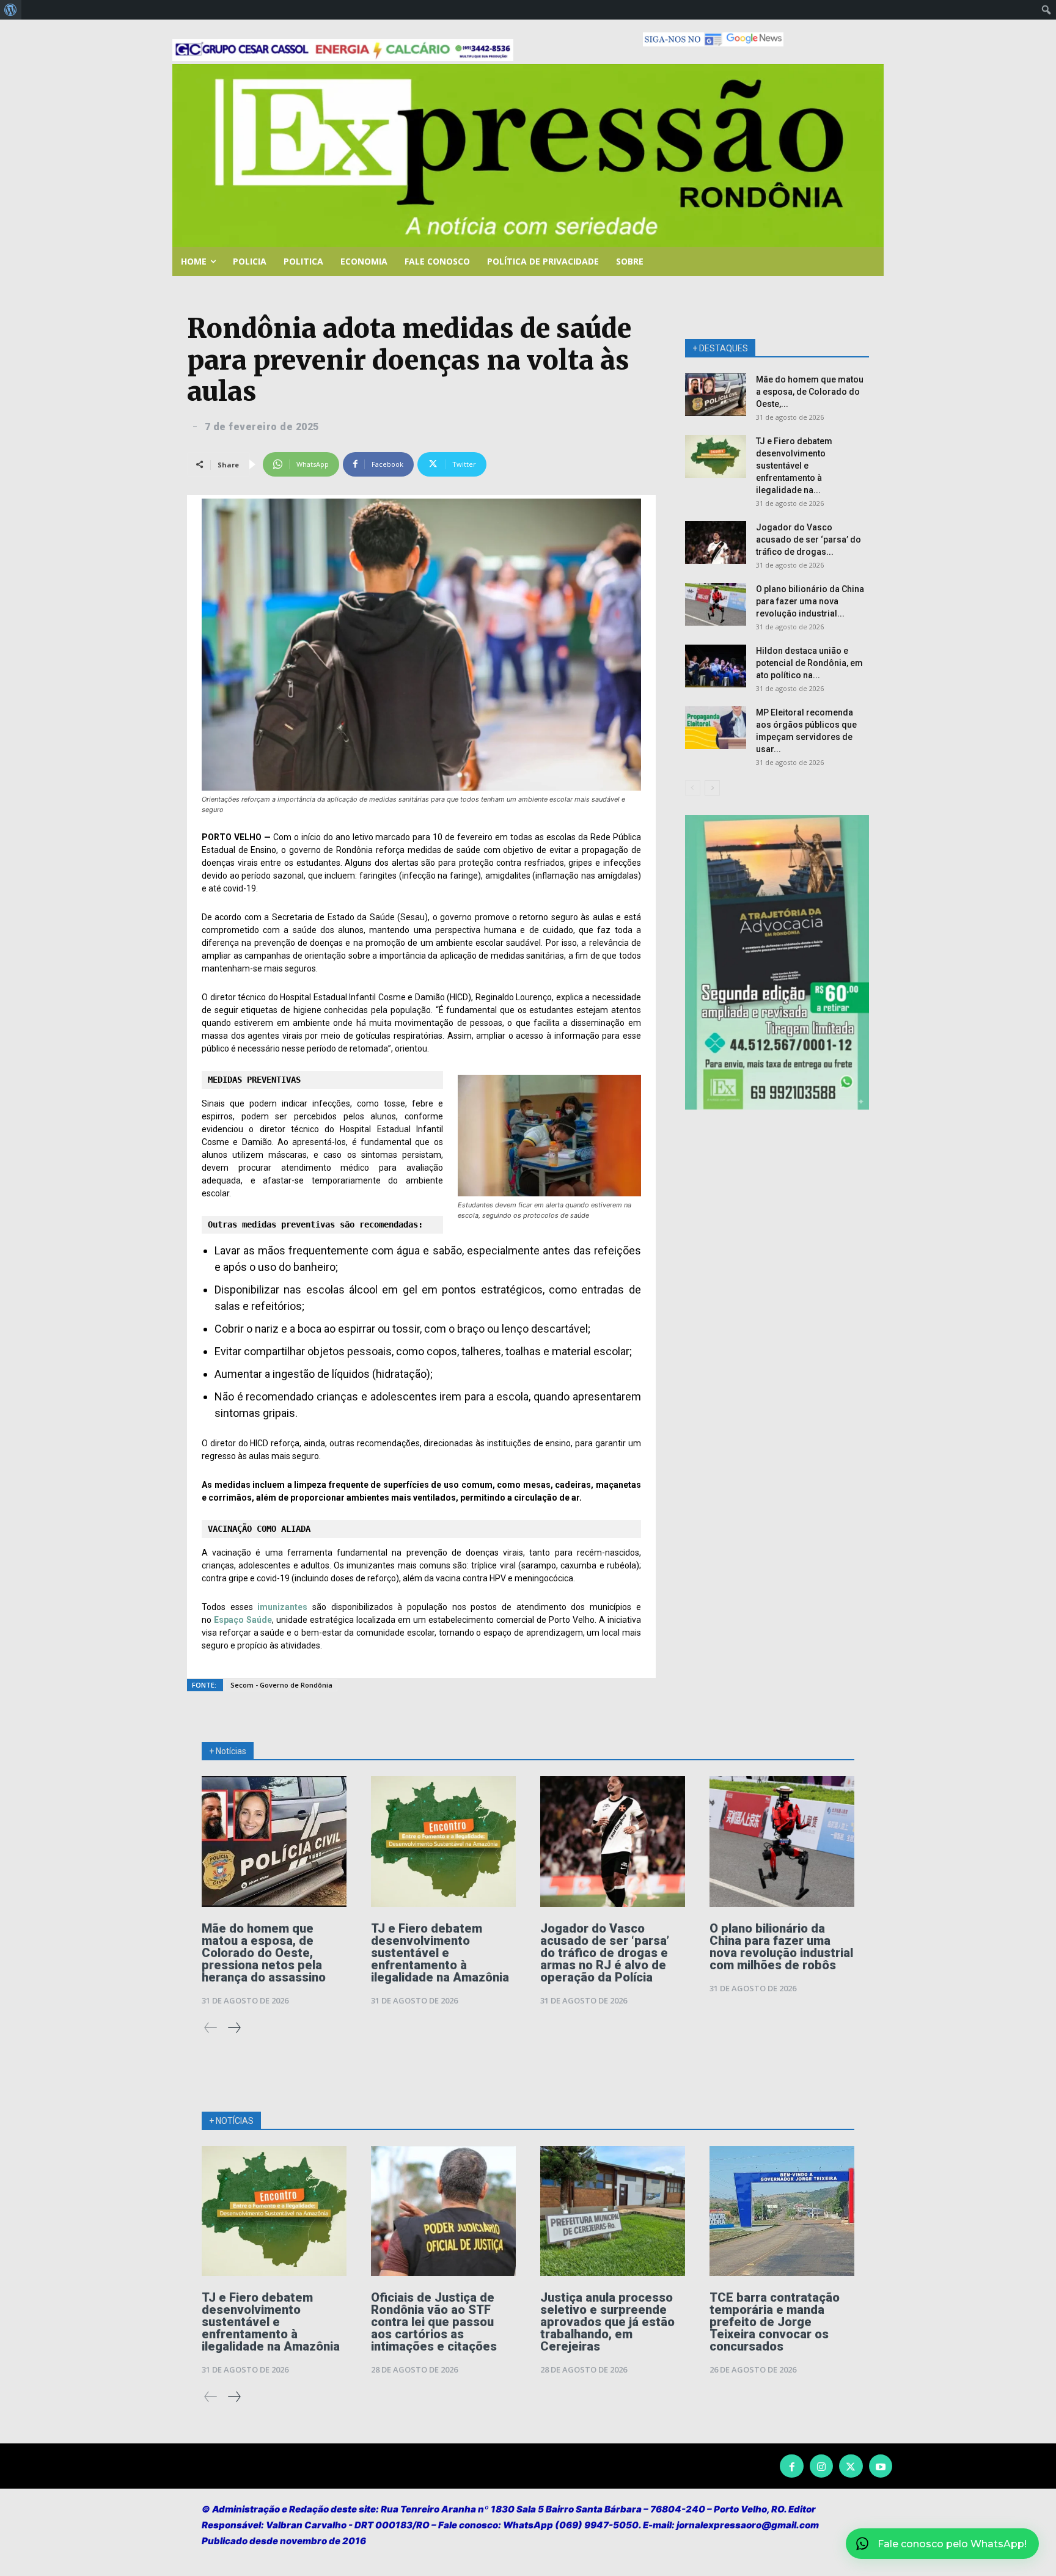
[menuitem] (11, 10)
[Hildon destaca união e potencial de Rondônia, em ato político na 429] (716, 666)
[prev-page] (693, 788)
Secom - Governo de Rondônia (281, 1685)
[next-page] (712, 788)
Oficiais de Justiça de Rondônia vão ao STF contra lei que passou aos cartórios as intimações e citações (434, 2322)
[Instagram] (821, 2466)
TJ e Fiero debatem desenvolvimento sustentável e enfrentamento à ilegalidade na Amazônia (440, 1953)
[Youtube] (881, 2466)
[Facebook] (791, 2466)
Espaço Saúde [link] (243, 1620)
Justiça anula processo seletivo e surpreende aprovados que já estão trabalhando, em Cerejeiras (607, 2322)
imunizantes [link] (282, 1607)
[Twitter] (851, 2466)
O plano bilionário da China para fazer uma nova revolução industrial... (810, 601)
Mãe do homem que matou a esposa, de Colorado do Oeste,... (810, 392)
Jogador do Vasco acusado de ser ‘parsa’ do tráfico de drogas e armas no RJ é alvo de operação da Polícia (605, 1953)
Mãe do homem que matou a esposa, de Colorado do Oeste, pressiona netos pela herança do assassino (264, 1953)
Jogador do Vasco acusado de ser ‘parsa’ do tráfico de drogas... (809, 540)
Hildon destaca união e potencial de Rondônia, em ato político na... (809, 663)
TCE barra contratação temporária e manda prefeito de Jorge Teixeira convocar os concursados (775, 2322)
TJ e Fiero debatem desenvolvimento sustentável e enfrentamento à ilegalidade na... (794, 466)
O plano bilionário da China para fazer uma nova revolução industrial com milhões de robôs (781, 1947)
